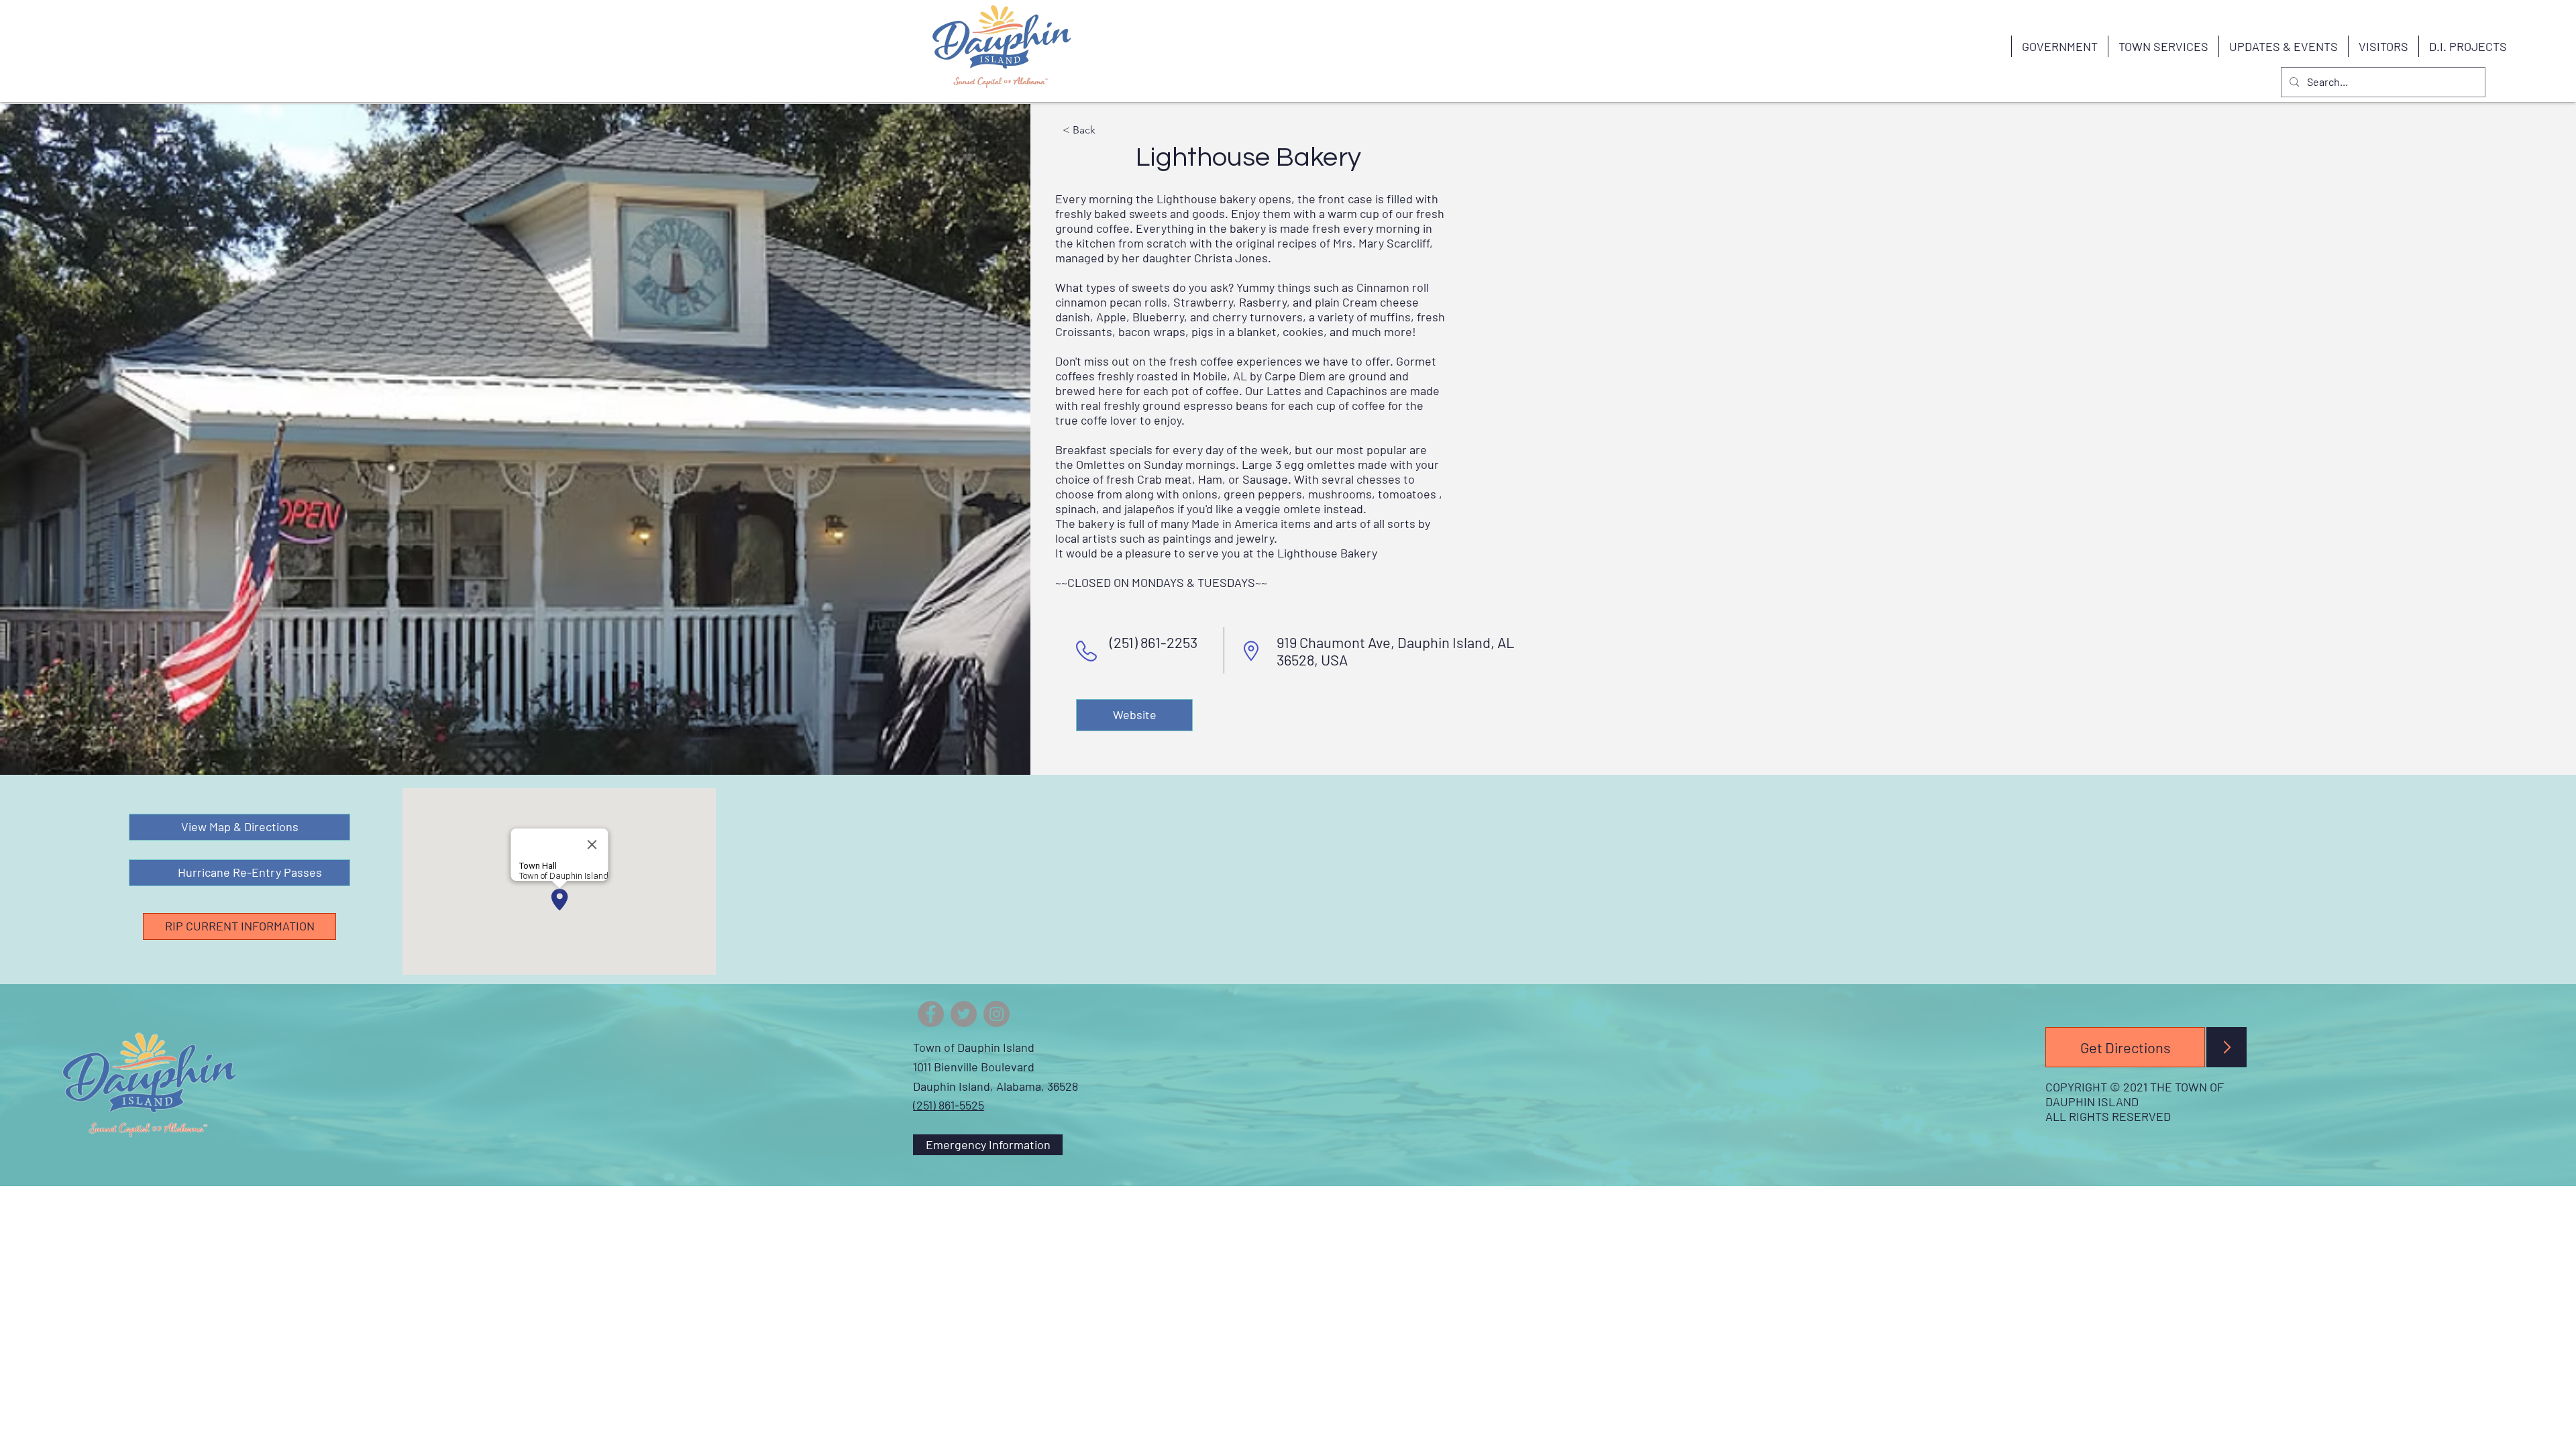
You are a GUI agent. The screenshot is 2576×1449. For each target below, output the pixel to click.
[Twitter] (964, 1014)
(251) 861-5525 (949, 1105)
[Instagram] (997, 1014)
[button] (2059, 46)
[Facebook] (931, 1014)
